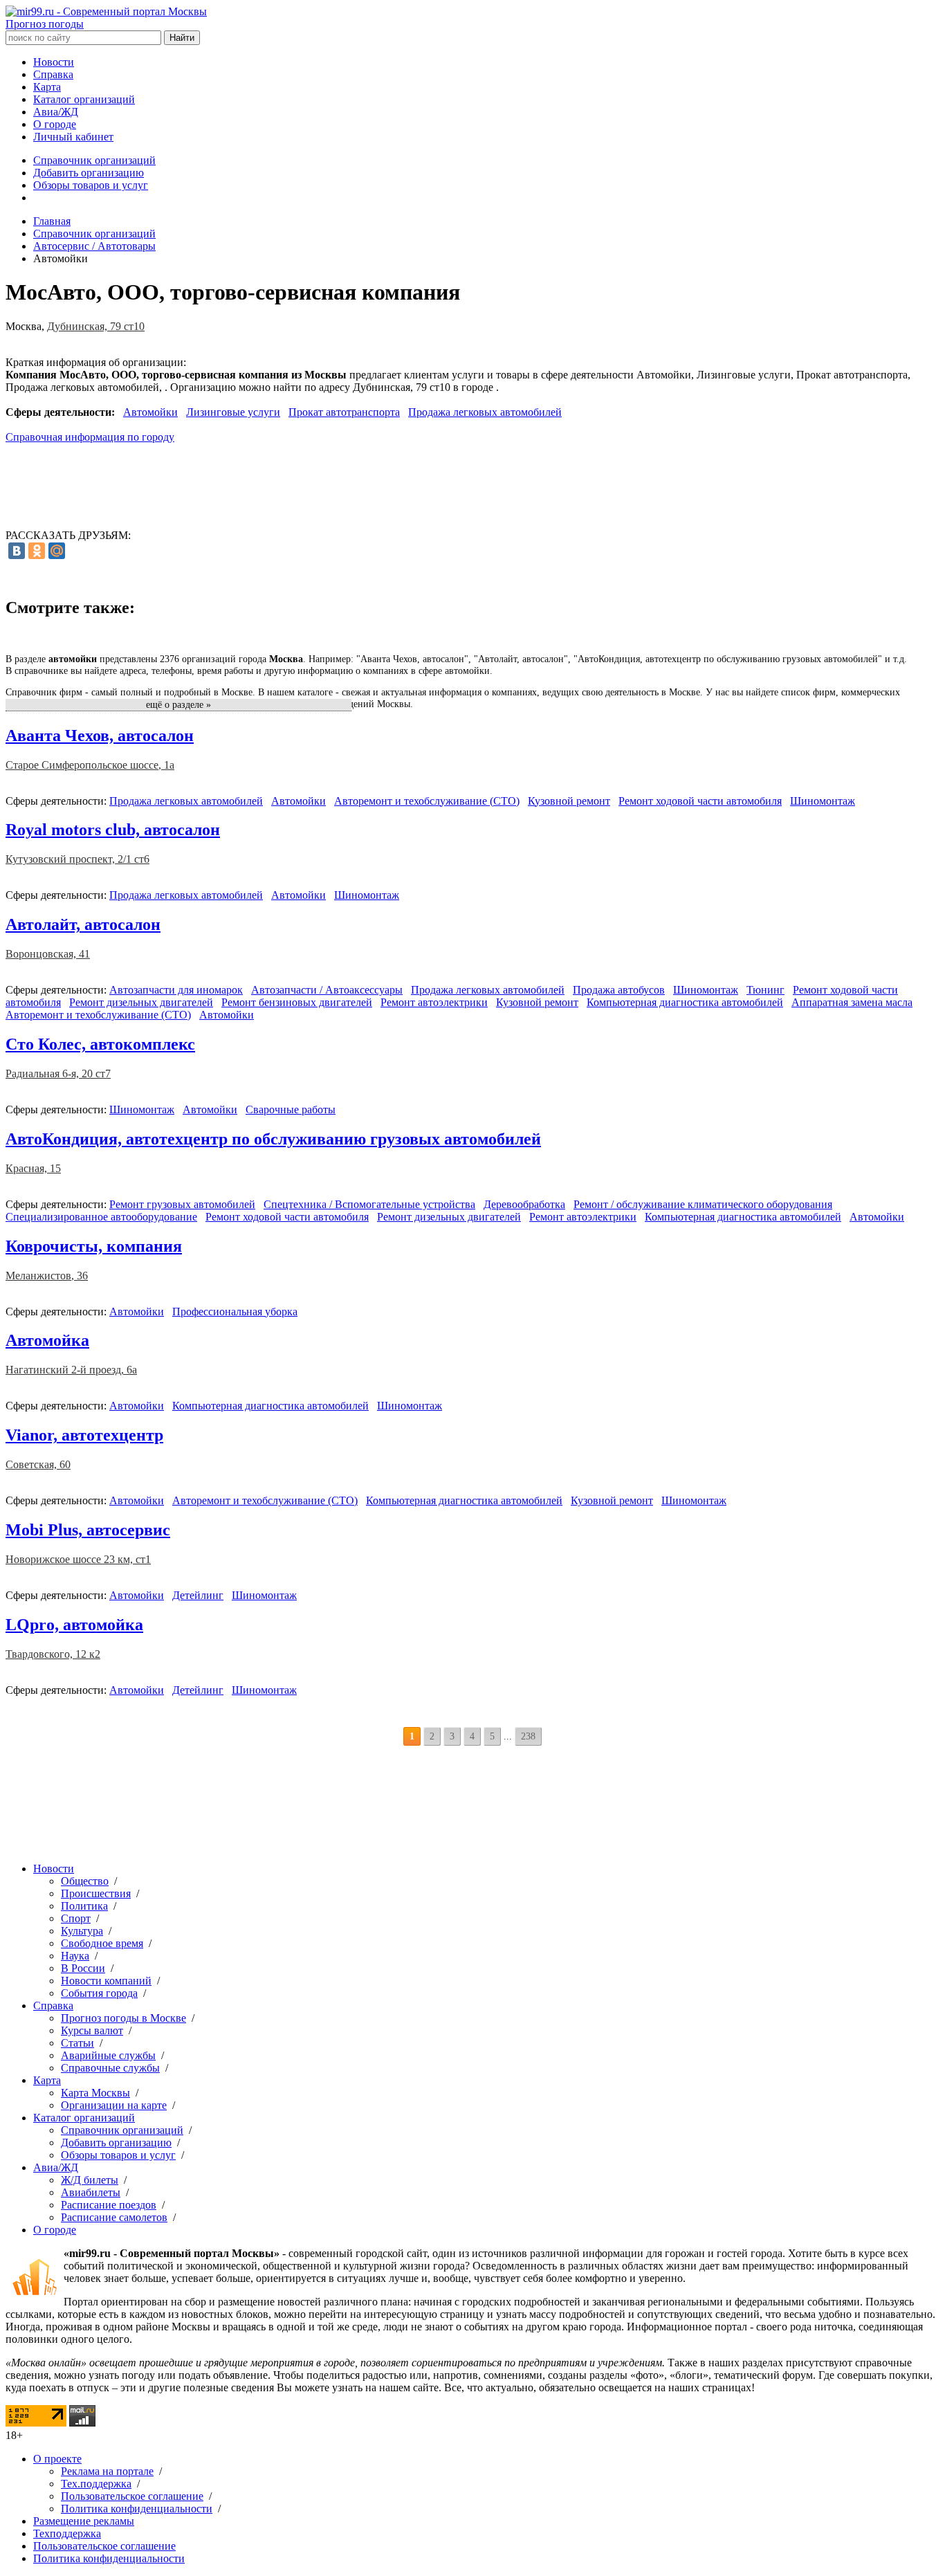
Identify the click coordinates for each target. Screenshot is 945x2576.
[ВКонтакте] (17, 551)
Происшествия (96, 1893)
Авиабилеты (91, 2192)
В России (83, 1968)
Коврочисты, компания (94, 1246)
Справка (53, 74)
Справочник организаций (94, 160)
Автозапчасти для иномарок (176, 990)
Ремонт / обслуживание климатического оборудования (703, 1204)
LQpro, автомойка (74, 1625)
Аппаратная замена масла (852, 1002)
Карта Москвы (95, 2093)
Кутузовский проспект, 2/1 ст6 (77, 859)
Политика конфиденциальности (137, 2509)
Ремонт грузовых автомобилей (182, 1204)
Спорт (76, 1918)
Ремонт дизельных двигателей (141, 1002)
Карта (47, 87)
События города (99, 1993)
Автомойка (47, 1340)
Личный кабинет (73, 137)
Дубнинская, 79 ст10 (96, 326)
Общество (85, 1881)
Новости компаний (106, 1981)
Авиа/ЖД (56, 112)
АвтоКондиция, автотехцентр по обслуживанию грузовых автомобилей (273, 1139)
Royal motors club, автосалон (113, 830)
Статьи (77, 2043)
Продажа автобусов (619, 990)
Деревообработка (524, 1204)
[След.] (551, 1737)
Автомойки (150, 412)
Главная (52, 221)
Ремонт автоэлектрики (434, 1002)
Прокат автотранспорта (344, 412)
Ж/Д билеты (90, 2180)
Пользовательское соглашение (132, 2496)
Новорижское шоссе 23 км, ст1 (78, 1559)
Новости (54, 62)
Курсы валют (92, 2030)
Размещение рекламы (84, 2521)
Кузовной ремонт (569, 801)
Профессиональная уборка (235, 1312)
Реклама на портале (107, 2471)
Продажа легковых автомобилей (485, 412)
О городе (55, 124)
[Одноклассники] (37, 551)
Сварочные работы (291, 1109)
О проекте (57, 2459)
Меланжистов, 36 (47, 1276)
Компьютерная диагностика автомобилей (685, 1002)
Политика (84, 1906)
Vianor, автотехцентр (84, 1435)
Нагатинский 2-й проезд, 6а (71, 1370)
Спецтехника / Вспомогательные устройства (369, 1204)
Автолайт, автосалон (83, 924)
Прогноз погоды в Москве (123, 2018)
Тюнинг (765, 990)
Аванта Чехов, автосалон (100, 736)
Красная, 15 (33, 1168)
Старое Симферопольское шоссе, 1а (90, 765)
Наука (75, 1956)
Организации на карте (114, 2105)
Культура (82, 1931)
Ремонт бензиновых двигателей (297, 1002)
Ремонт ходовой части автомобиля (700, 801)
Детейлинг (198, 1595)
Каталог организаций (84, 99)
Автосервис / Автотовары (94, 246)
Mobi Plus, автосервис (88, 1530)
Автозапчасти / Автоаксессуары (327, 990)
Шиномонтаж (823, 801)
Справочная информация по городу (90, 437)
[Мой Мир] (57, 551)
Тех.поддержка (96, 2484)
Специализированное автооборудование (101, 1217)
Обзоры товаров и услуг (91, 185)
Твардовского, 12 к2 (53, 1654)
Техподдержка (67, 2533)
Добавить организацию (89, 173)
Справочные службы (110, 2068)
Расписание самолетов (114, 2217)
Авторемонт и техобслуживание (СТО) (427, 801)
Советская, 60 (38, 1464)
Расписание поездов (109, 2205)
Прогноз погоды (45, 24)
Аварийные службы (108, 2055)
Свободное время (102, 1943)
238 (528, 1736)
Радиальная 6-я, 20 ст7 (58, 1074)
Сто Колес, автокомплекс (100, 1044)
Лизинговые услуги (233, 412)
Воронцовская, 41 (48, 954)
